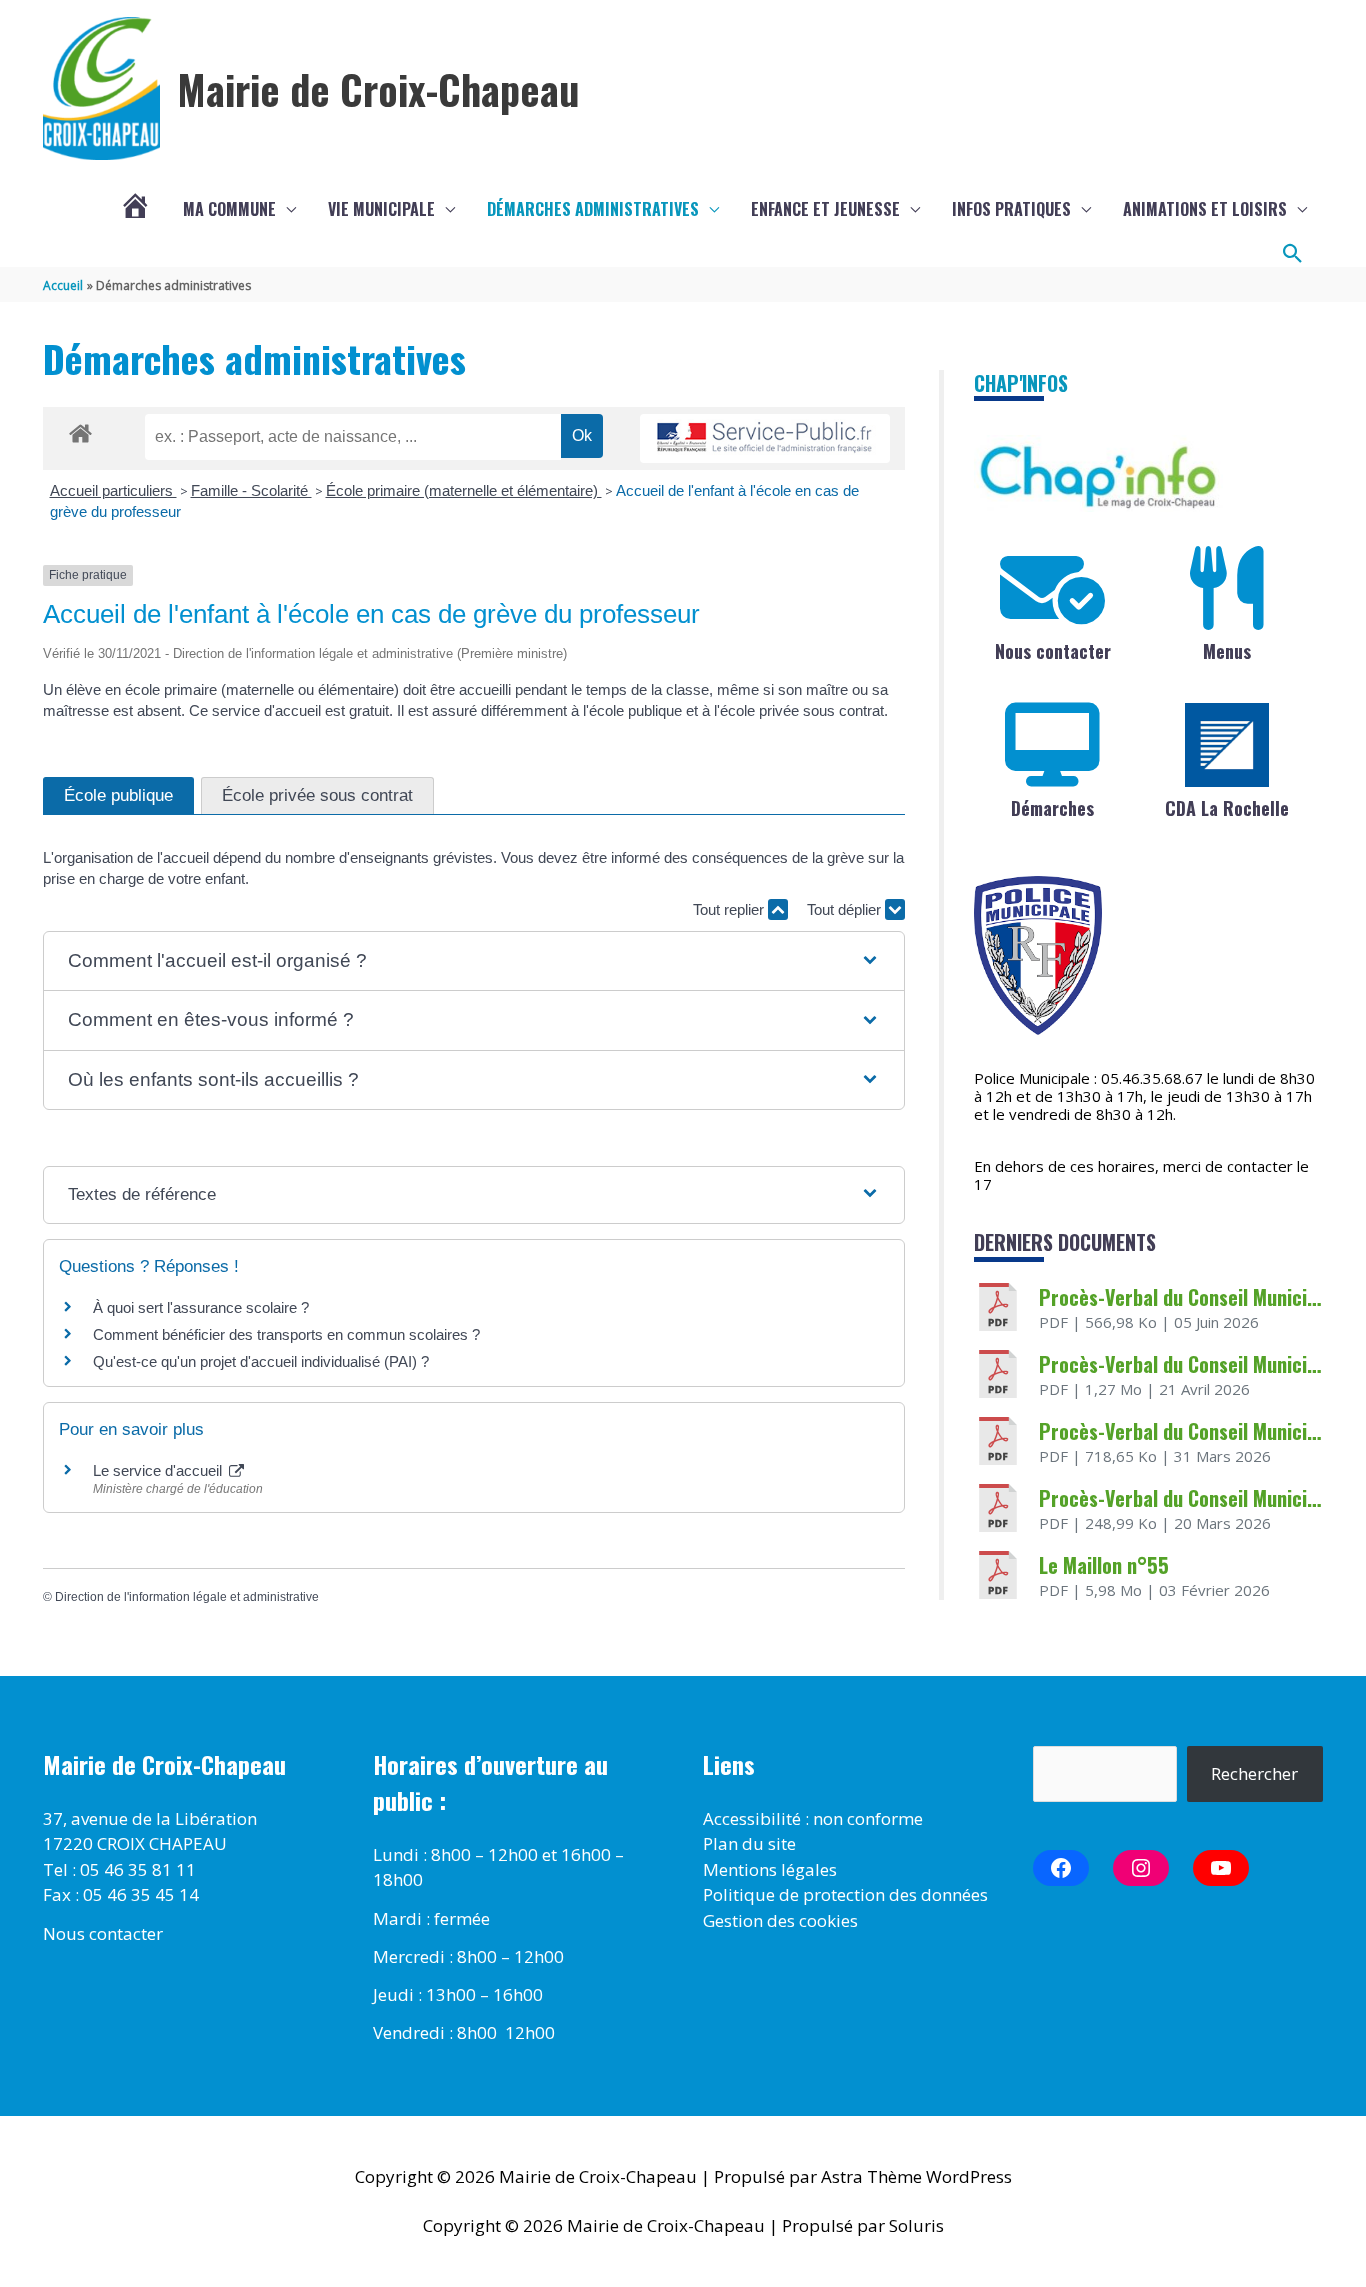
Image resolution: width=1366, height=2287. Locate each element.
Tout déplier (846, 909)
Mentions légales (770, 1869)
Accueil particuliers (113, 490)
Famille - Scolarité (251, 490)
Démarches (1052, 808)
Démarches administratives (593, 209)
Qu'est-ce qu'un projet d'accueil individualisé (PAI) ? (261, 1361)
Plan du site (749, 1843)
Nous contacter (1053, 651)
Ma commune (229, 209)
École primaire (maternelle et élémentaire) (464, 490)
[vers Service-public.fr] (765, 438)
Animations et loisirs (1205, 209)
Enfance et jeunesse (825, 209)
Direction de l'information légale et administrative (187, 1597)
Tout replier (730, 909)
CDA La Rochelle (1227, 808)
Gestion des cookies (780, 1920)
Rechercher (1254, 1773)
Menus (1227, 651)
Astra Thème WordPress (916, 2176)
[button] (1293, 254)
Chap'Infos (1021, 383)
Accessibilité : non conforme (813, 1818)
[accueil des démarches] (80, 430)
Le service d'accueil (159, 1470)
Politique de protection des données (845, 1894)
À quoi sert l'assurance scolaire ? (201, 1307)
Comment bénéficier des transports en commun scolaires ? (286, 1334)
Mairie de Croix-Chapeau (378, 89)
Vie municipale (381, 209)
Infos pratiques (1011, 209)
